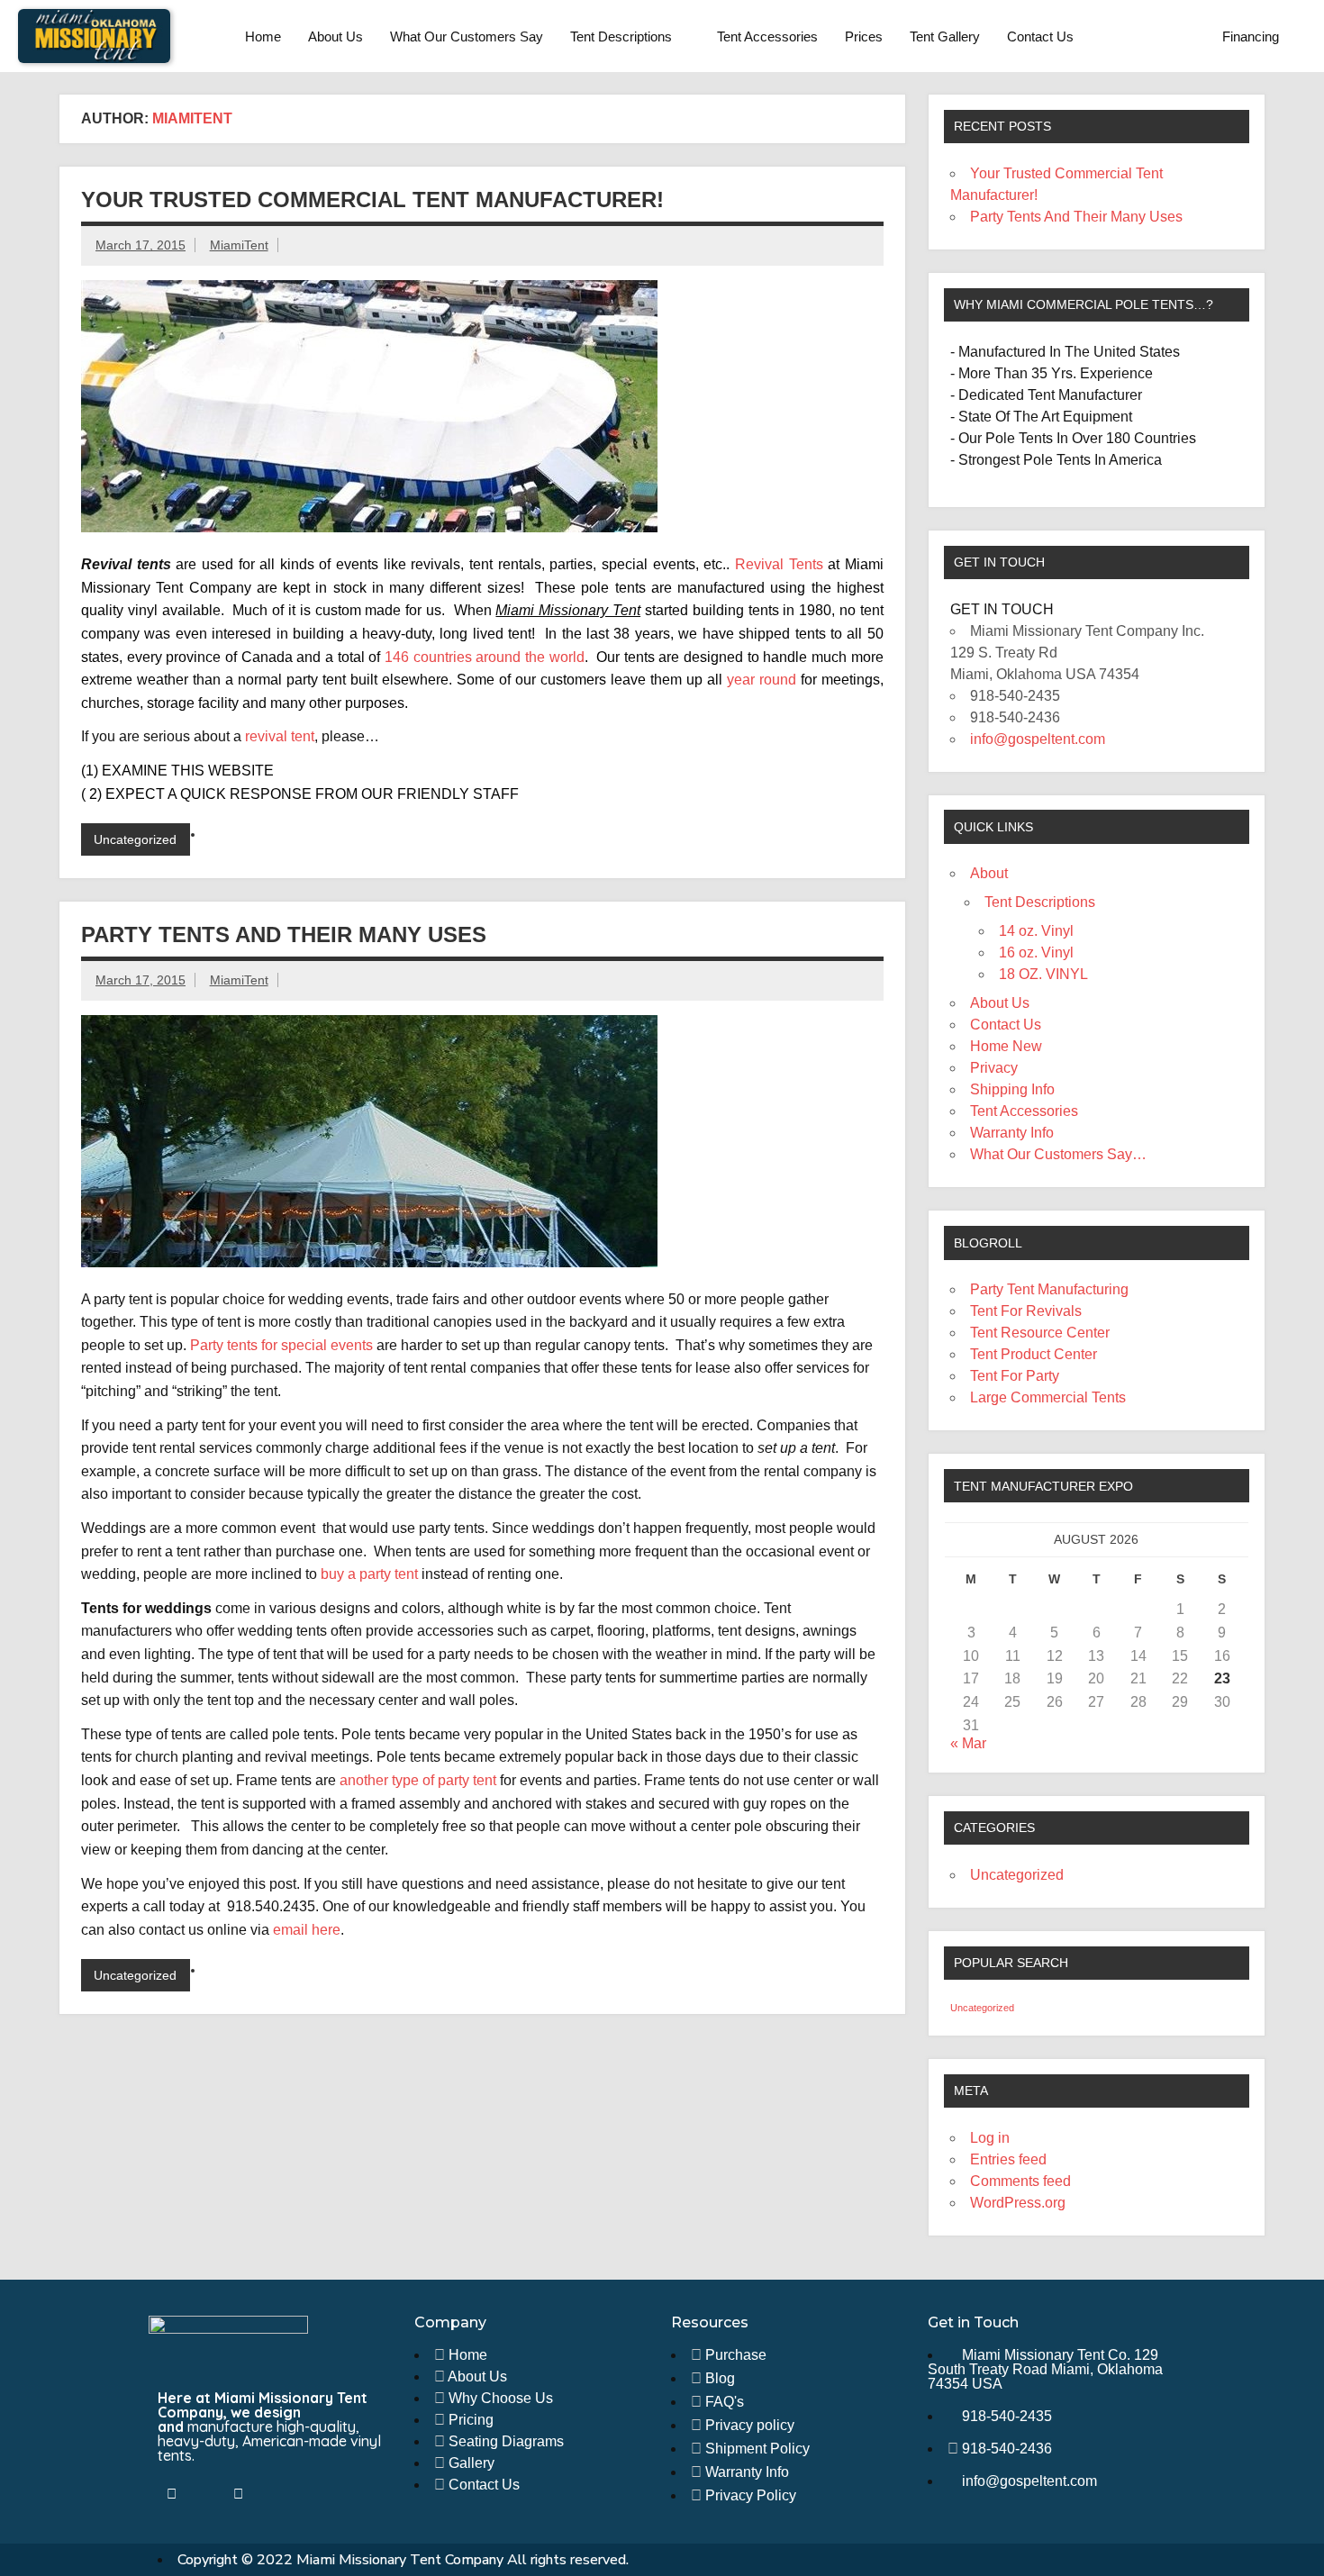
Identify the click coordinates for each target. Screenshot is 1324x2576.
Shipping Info (1012, 1089)
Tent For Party (1015, 1376)
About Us (336, 36)
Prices (864, 36)
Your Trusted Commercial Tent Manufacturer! (372, 200)
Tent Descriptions (621, 36)
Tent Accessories (767, 36)
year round (762, 680)
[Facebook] (171, 2494)
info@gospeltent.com (1038, 739)
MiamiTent (239, 245)
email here (307, 1930)
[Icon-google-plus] (271, 2494)
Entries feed (1008, 2159)
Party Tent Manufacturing (1049, 1289)
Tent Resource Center (1040, 1333)
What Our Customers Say (467, 36)
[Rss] (238, 2494)
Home (263, 36)
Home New (1006, 1046)
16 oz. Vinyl (1036, 952)
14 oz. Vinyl (1036, 931)
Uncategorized (135, 839)
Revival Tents (779, 564)
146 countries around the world (485, 657)
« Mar (968, 1743)
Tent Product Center (1034, 1354)
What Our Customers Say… (1058, 1154)
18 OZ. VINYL (1043, 974)
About (989, 873)
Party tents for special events (281, 1345)
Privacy (994, 1068)
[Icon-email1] (204, 2494)
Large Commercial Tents (1048, 1397)
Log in (990, 2138)
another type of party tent (418, 1780)
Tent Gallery (945, 36)
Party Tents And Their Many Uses (284, 934)
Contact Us (1040, 36)
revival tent (280, 736)
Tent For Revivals (1026, 1311)
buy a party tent (371, 1574)
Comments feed (1020, 2181)
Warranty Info (1012, 1133)
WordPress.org (1018, 2203)
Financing (1251, 36)
